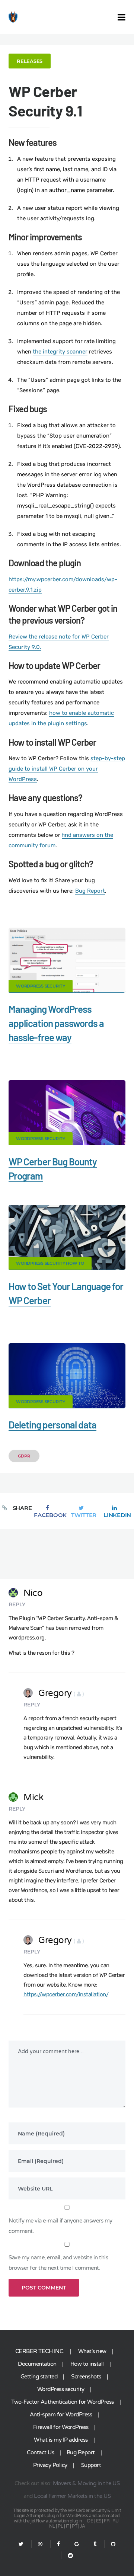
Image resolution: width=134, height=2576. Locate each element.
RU (116, 2521)
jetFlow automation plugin (56, 2521)
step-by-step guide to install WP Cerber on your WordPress (67, 769)
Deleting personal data (52, 1425)
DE (90, 2521)
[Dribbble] (40, 2544)
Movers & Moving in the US (86, 2483)
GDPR (24, 1456)
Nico (33, 1593)
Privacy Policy (50, 2465)
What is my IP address (61, 2440)
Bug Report (90, 891)
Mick (33, 1797)
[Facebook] (58, 2544)
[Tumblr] (95, 2544)
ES (99, 2521)
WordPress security (61, 2389)
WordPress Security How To (50, 1263)
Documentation (37, 2364)
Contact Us (40, 2452)
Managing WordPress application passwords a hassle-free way (56, 1023)
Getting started (39, 2377)
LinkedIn (117, 1515)
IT (68, 2526)
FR (107, 2521)
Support (91, 2465)
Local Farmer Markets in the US (72, 2496)
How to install (87, 2364)
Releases (30, 61)
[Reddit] (67, 2556)
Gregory (61, 1693)
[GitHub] (113, 2544)
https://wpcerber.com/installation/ (66, 1994)
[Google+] (77, 2544)
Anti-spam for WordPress (61, 2415)
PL (60, 2526)
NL (52, 2526)
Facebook (50, 1515)
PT (74, 2526)
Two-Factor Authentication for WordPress (63, 2402)
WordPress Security (41, 986)
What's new (92, 2351)
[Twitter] (21, 2544)
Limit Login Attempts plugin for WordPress (68, 2513)
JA (83, 2526)
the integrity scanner (60, 352)
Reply (17, 1604)
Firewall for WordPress (61, 2427)
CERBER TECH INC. (40, 2351)
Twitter (84, 1515)
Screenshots (86, 2377)
